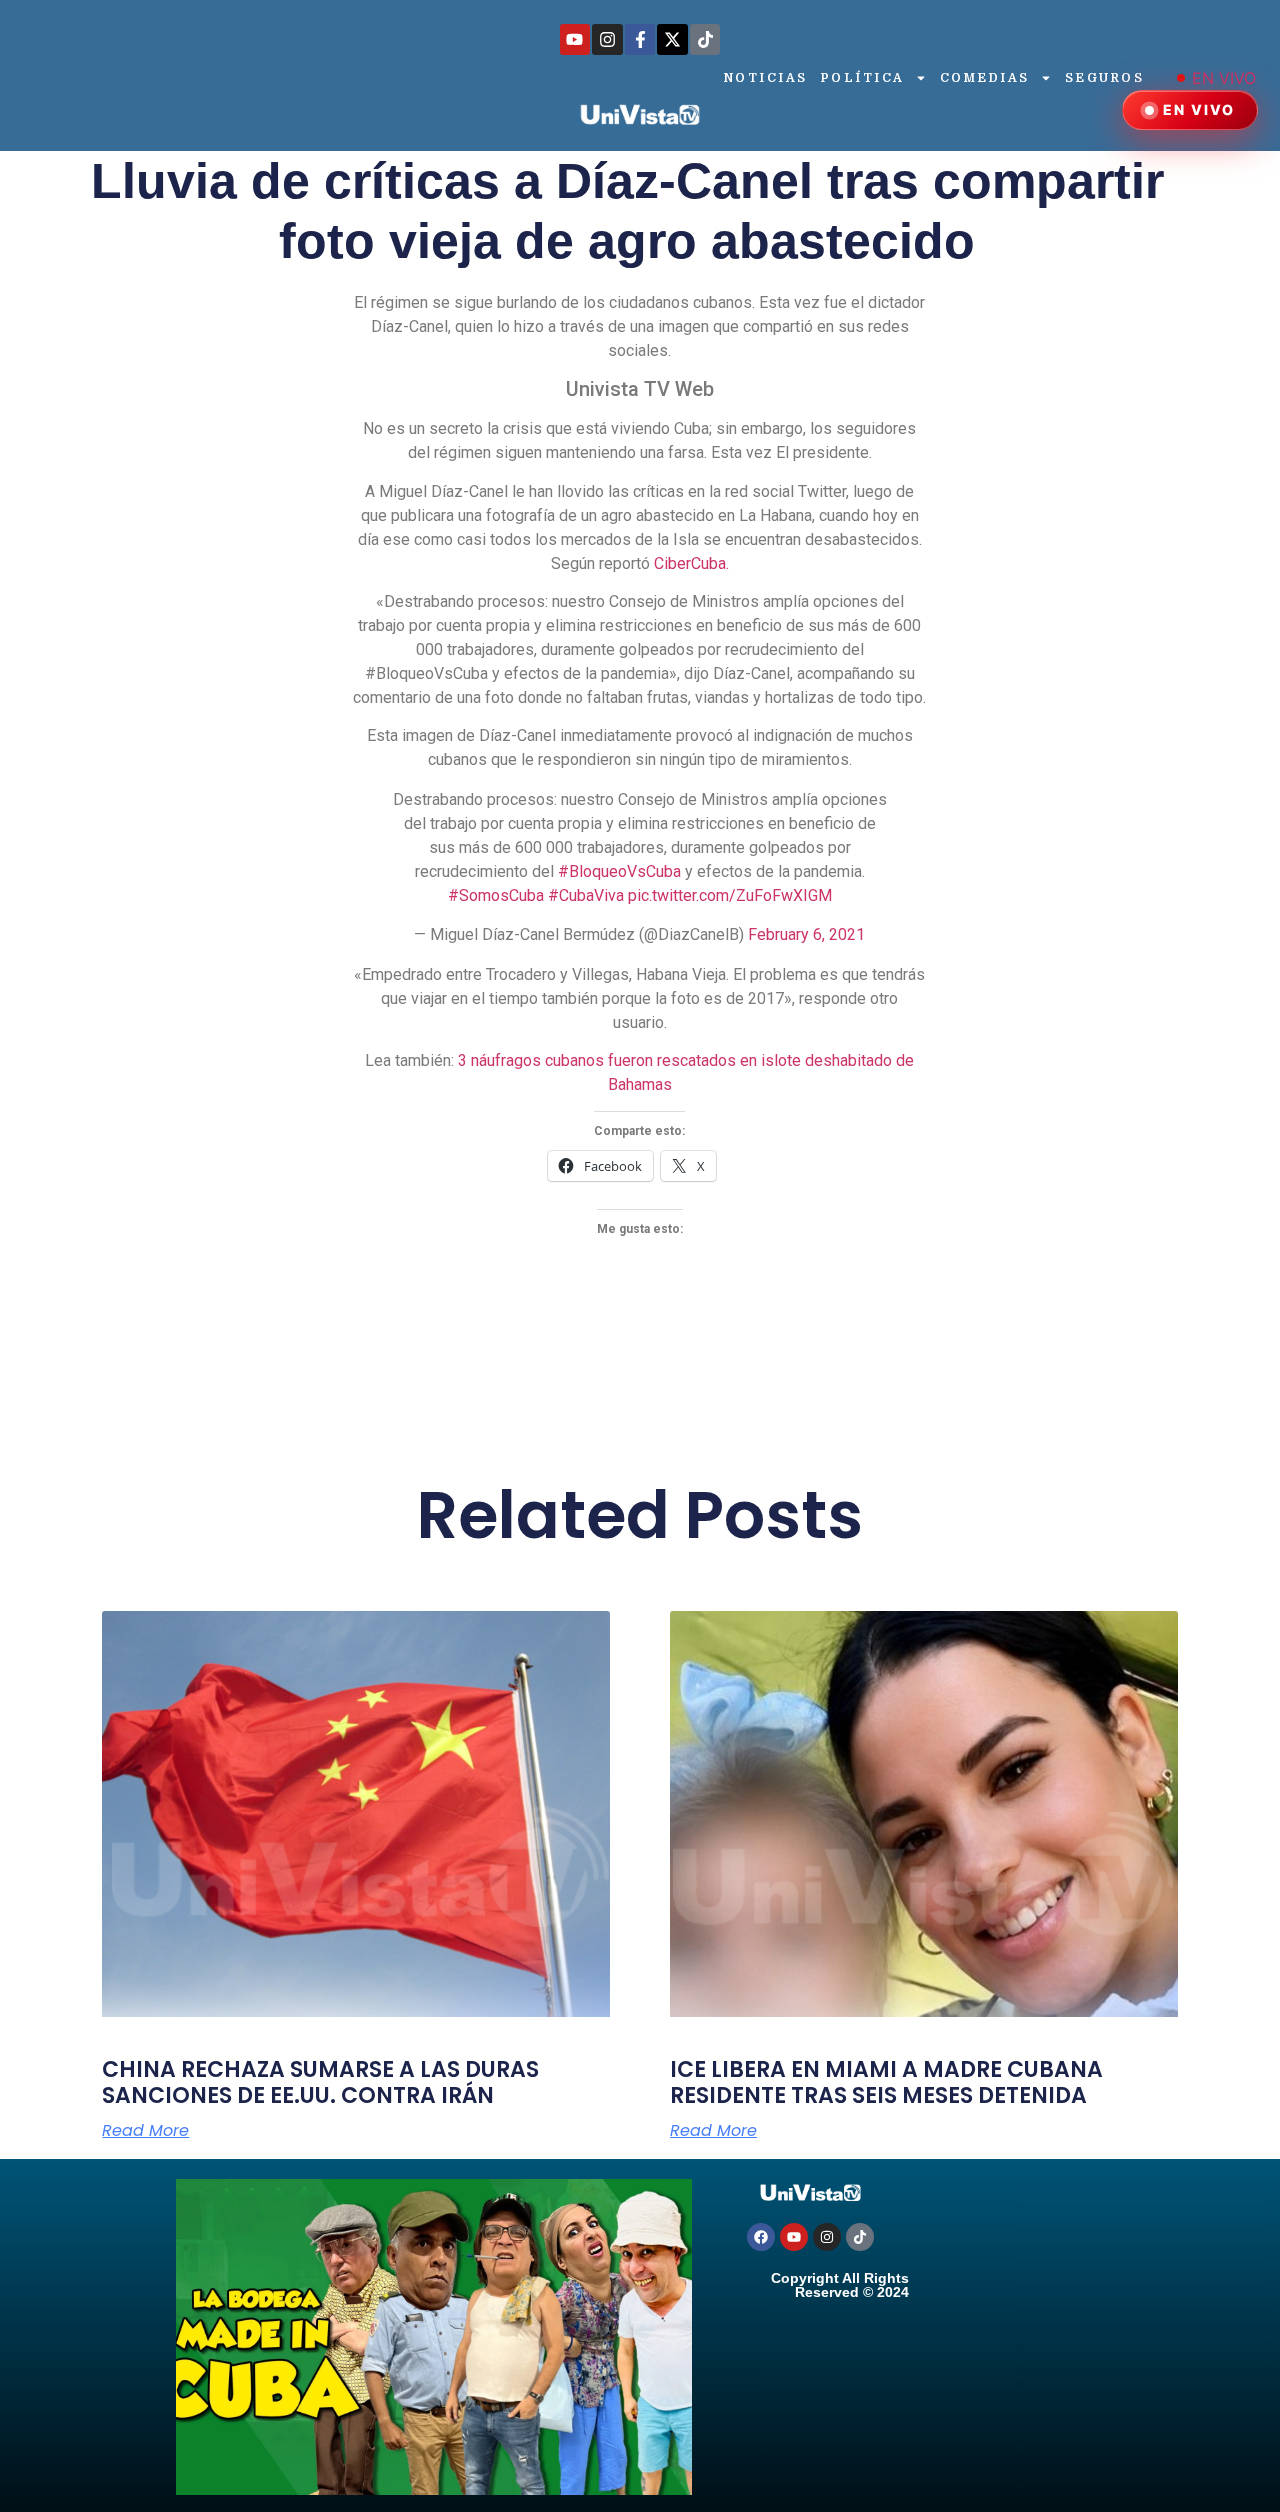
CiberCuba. (691, 563)
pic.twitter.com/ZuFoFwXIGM (730, 895)
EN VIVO (1224, 78)
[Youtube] (575, 39)
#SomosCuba (496, 895)
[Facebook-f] (640, 39)
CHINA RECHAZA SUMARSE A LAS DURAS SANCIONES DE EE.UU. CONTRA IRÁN (320, 2082)
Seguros (1105, 78)
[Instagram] (607, 39)
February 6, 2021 (806, 934)
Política (863, 78)
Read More (145, 2131)
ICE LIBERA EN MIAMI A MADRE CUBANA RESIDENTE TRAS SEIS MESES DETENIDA (886, 2082)
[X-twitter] (672, 39)
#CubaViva (586, 895)
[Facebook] (761, 2237)
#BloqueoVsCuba (619, 871)
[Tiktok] (705, 39)
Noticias (766, 78)
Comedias (985, 78)
